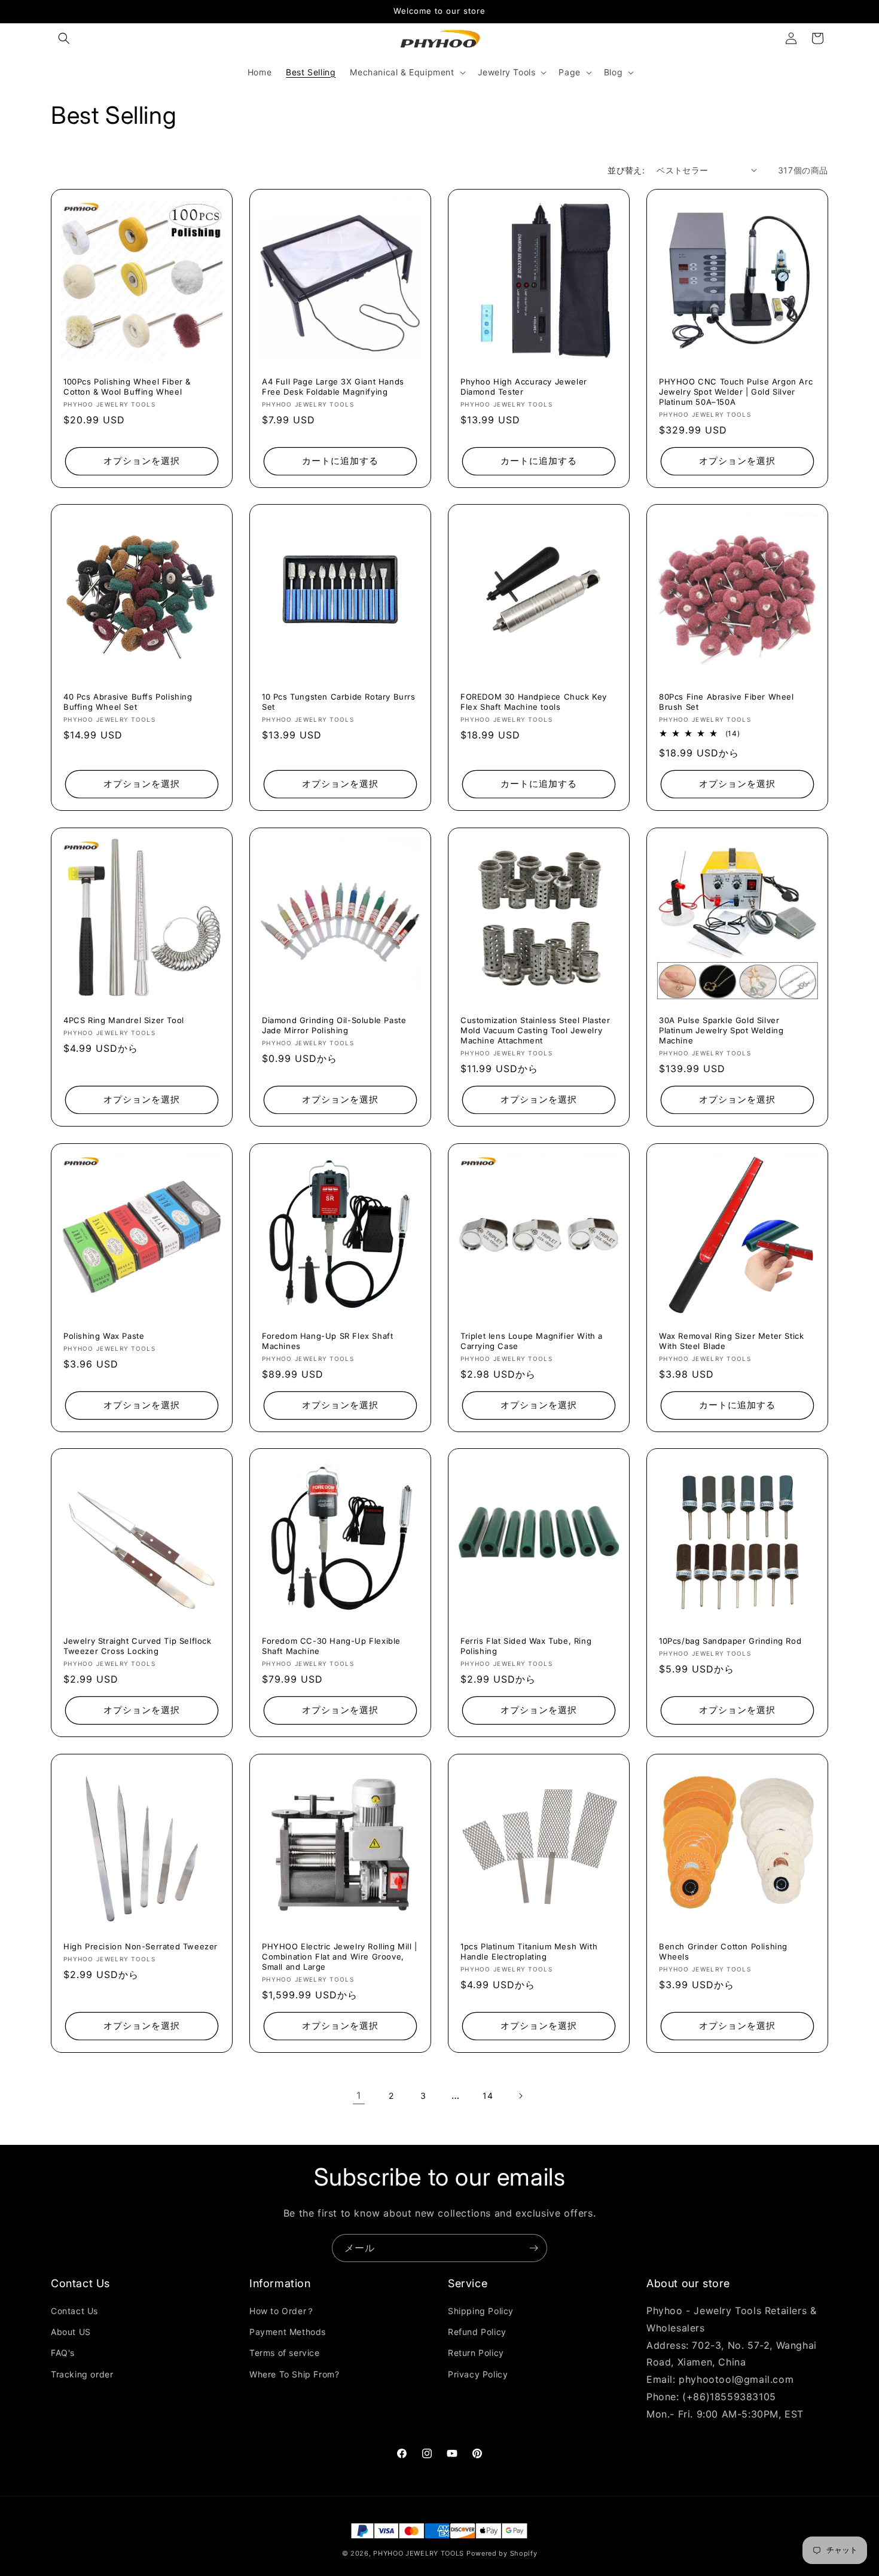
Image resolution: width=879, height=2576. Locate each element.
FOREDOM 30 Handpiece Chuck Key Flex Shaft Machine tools (534, 702)
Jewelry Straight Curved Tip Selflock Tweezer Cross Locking (138, 1646)
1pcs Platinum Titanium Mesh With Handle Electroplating (529, 1951)
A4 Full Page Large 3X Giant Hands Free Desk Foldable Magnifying (333, 387)
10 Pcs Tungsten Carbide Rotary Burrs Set (339, 702)
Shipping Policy (481, 2311)
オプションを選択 (142, 461)
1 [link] (359, 2095)
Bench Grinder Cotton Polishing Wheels (723, 1951)
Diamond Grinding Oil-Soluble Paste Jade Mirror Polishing (334, 1025)
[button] (64, 38)
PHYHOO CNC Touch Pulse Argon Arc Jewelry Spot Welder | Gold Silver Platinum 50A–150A (736, 392)
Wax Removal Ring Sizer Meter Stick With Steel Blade (731, 1341)
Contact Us (74, 2311)
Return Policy (476, 2353)
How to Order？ (282, 2311)
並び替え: (626, 170)
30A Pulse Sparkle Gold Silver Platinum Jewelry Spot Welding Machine (721, 1030)
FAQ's (63, 2353)
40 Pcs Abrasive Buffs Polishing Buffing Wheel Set (128, 702)
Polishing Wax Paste (104, 1336)
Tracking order (82, 2374)
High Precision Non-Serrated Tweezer (141, 1946)
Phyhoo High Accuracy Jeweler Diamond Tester (524, 387)
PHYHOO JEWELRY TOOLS (419, 2553)
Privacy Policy (478, 2374)
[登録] (533, 2248)
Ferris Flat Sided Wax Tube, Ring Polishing (526, 1646)
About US (71, 2332)
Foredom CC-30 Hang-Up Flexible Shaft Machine (331, 1646)
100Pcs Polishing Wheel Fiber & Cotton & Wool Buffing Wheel (127, 387)
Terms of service (285, 2353)
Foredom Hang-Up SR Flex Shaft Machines (327, 1341)
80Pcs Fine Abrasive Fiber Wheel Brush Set (727, 702)
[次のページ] (520, 2096)
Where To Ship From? (294, 2374)
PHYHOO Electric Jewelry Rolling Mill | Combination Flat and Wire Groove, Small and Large (340, 1957)
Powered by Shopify (502, 2553)
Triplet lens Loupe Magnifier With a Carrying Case (532, 1341)
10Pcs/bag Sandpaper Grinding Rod (730, 1641)
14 (488, 2096)
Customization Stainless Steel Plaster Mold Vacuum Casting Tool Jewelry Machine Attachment (535, 1030)
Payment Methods (288, 2332)
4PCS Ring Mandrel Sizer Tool (124, 1020)
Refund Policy (477, 2332)
